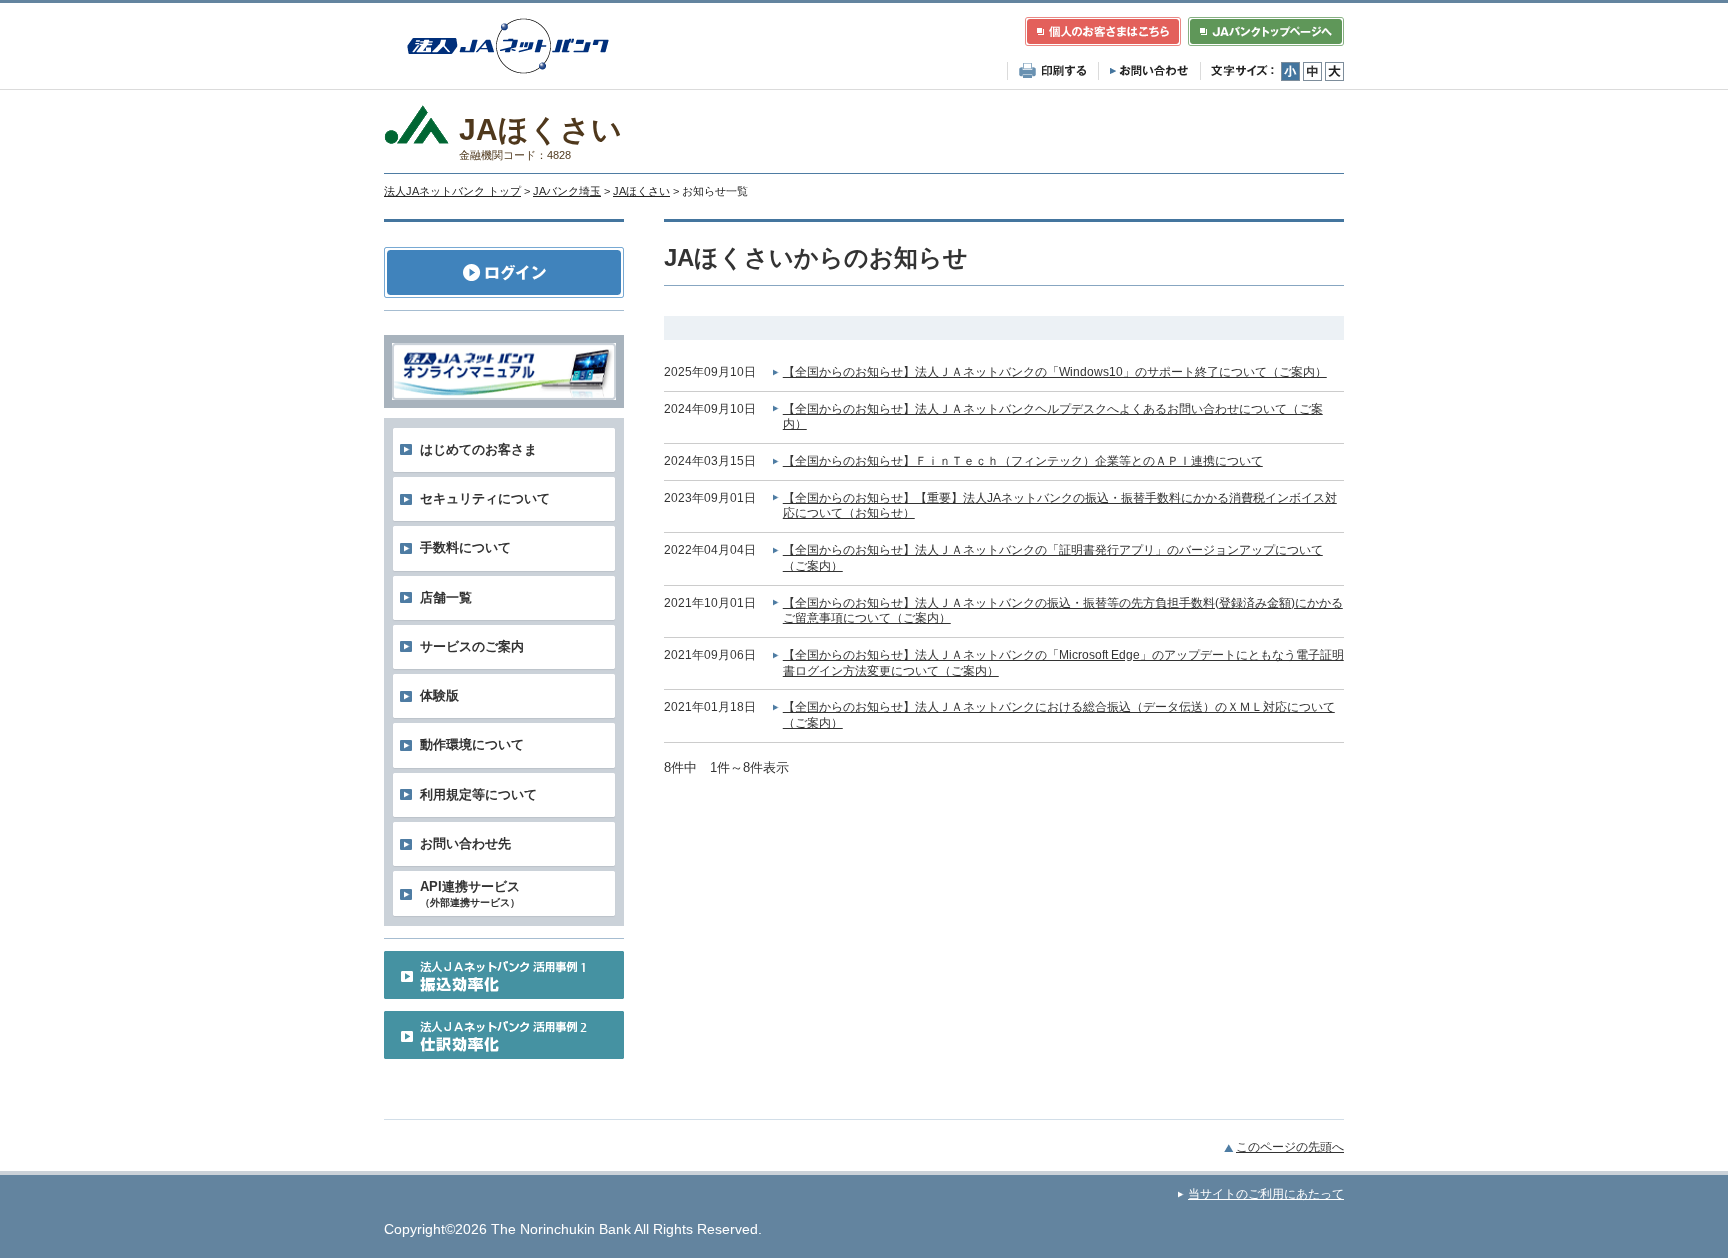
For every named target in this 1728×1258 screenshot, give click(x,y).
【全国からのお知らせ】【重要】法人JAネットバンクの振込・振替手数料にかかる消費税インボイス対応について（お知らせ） (1060, 506)
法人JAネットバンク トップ (452, 191)
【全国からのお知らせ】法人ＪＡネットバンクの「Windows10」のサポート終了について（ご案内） (1055, 372)
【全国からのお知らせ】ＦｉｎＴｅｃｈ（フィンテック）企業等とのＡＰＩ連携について (1023, 461)
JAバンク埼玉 (567, 191)
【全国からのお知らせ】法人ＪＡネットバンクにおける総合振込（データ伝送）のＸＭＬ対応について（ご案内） (1059, 715)
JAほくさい (641, 191)
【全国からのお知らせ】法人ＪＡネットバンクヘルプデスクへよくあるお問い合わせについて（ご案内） (1053, 417)
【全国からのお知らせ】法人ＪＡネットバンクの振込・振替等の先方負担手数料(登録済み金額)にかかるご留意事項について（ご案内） (1063, 611)
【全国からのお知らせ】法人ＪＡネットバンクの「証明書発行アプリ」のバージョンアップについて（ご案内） (1053, 558)
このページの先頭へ (1290, 1147)
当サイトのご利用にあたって (1266, 1194)
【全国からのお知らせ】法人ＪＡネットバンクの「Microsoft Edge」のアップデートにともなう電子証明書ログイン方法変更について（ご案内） (1063, 663)
